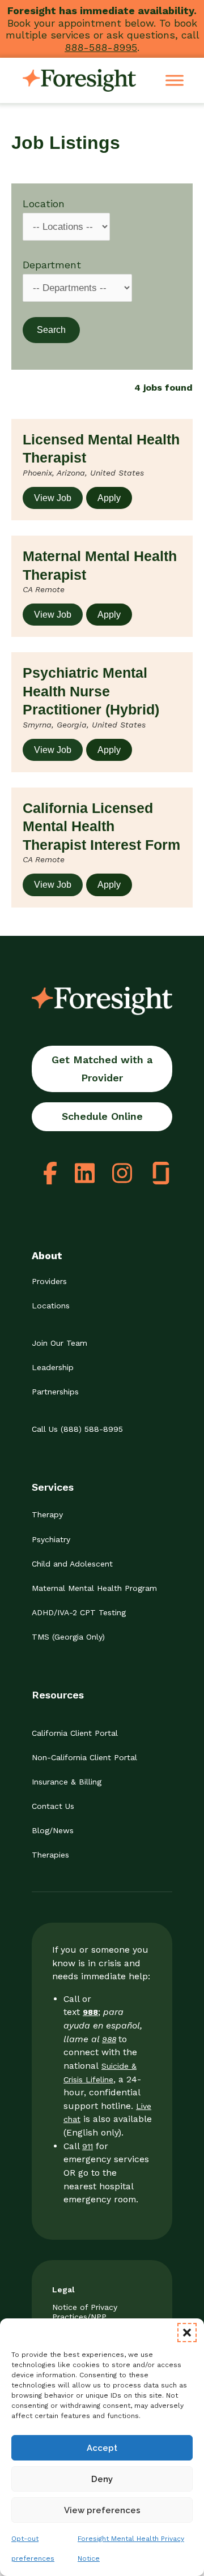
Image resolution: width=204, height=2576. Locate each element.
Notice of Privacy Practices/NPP (85, 2312)
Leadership (53, 1367)
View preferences (102, 2510)
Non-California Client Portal (84, 1757)
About (47, 1255)
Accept (102, 2448)
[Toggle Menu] (175, 81)
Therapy (47, 1514)
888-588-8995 (101, 47)
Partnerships (55, 1392)
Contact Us (53, 1806)
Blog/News (53, 1830)
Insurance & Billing (67, 1782)
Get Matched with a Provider (102, 1069)
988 (109, 2039)
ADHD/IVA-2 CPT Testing (79, 1612)
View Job (53, 498)
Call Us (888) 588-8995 (77, 1429)
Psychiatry (51, 1539)
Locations (51, 1306)
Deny (102, 2479)
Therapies (50, 1855)
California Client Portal (75, 1733)
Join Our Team (59, 1343)
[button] (187, 2333)
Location (44, 204)
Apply (109, 498)
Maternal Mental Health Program (94, 1588)
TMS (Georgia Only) (68, 1637)
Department (52, 265)
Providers (49, 1281)
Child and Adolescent (72, 1564)
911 (88, 2146)
